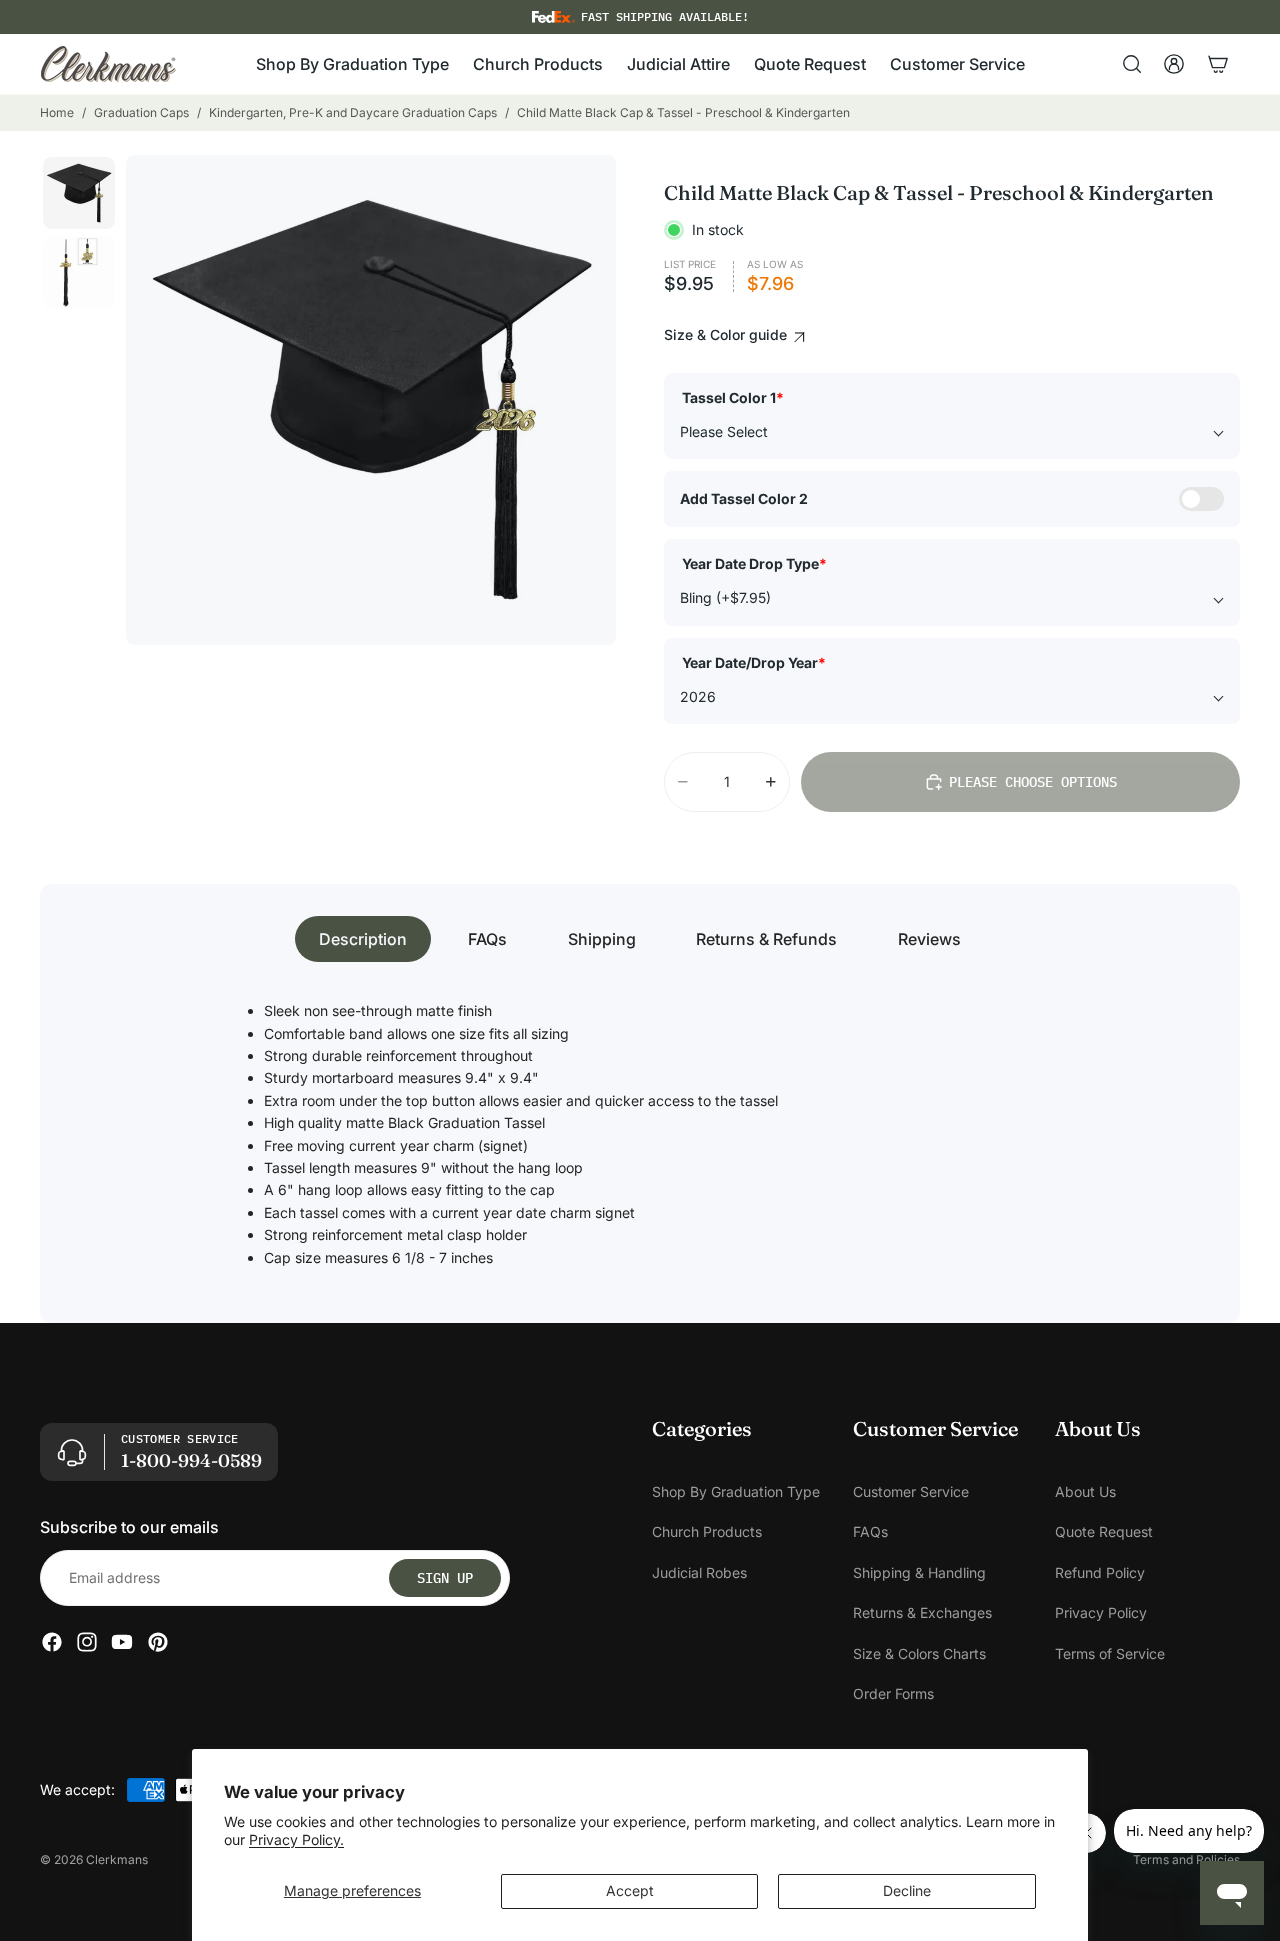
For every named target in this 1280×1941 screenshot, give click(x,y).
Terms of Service (1110, 1653)
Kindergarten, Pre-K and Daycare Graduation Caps (353, 112)
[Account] (1174, 64)
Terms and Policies (1186, 1859)
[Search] (1132, 64)
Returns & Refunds (766, 939)
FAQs (487, 939)
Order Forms (893, 1693)
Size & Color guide (727, 334)
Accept (630, 1890)
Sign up (445, 1578)
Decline (907, 1890)
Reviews (929, 939)
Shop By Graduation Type (736, 1491)
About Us (1085, 1491)
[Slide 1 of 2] (79, 193)
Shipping (602, 939)
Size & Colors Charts (919, 1653)
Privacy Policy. (296, 1839)
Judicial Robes (699, 1572)
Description (363, 939)
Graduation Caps (141, 112)
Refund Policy (1100, 1572)
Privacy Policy (1101, 1613)
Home (57, 112)
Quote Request (1104, 1532)
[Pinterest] (158, 1643)
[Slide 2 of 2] (79, 273)
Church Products (707, 1532)
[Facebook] (52, 1643)
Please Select (724, 431)
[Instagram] (87, 1643)
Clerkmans (117, 1859)
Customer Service (911, 1491)
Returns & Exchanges (922, 1613)
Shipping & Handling (919, 1572)
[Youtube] (122, 1643)
